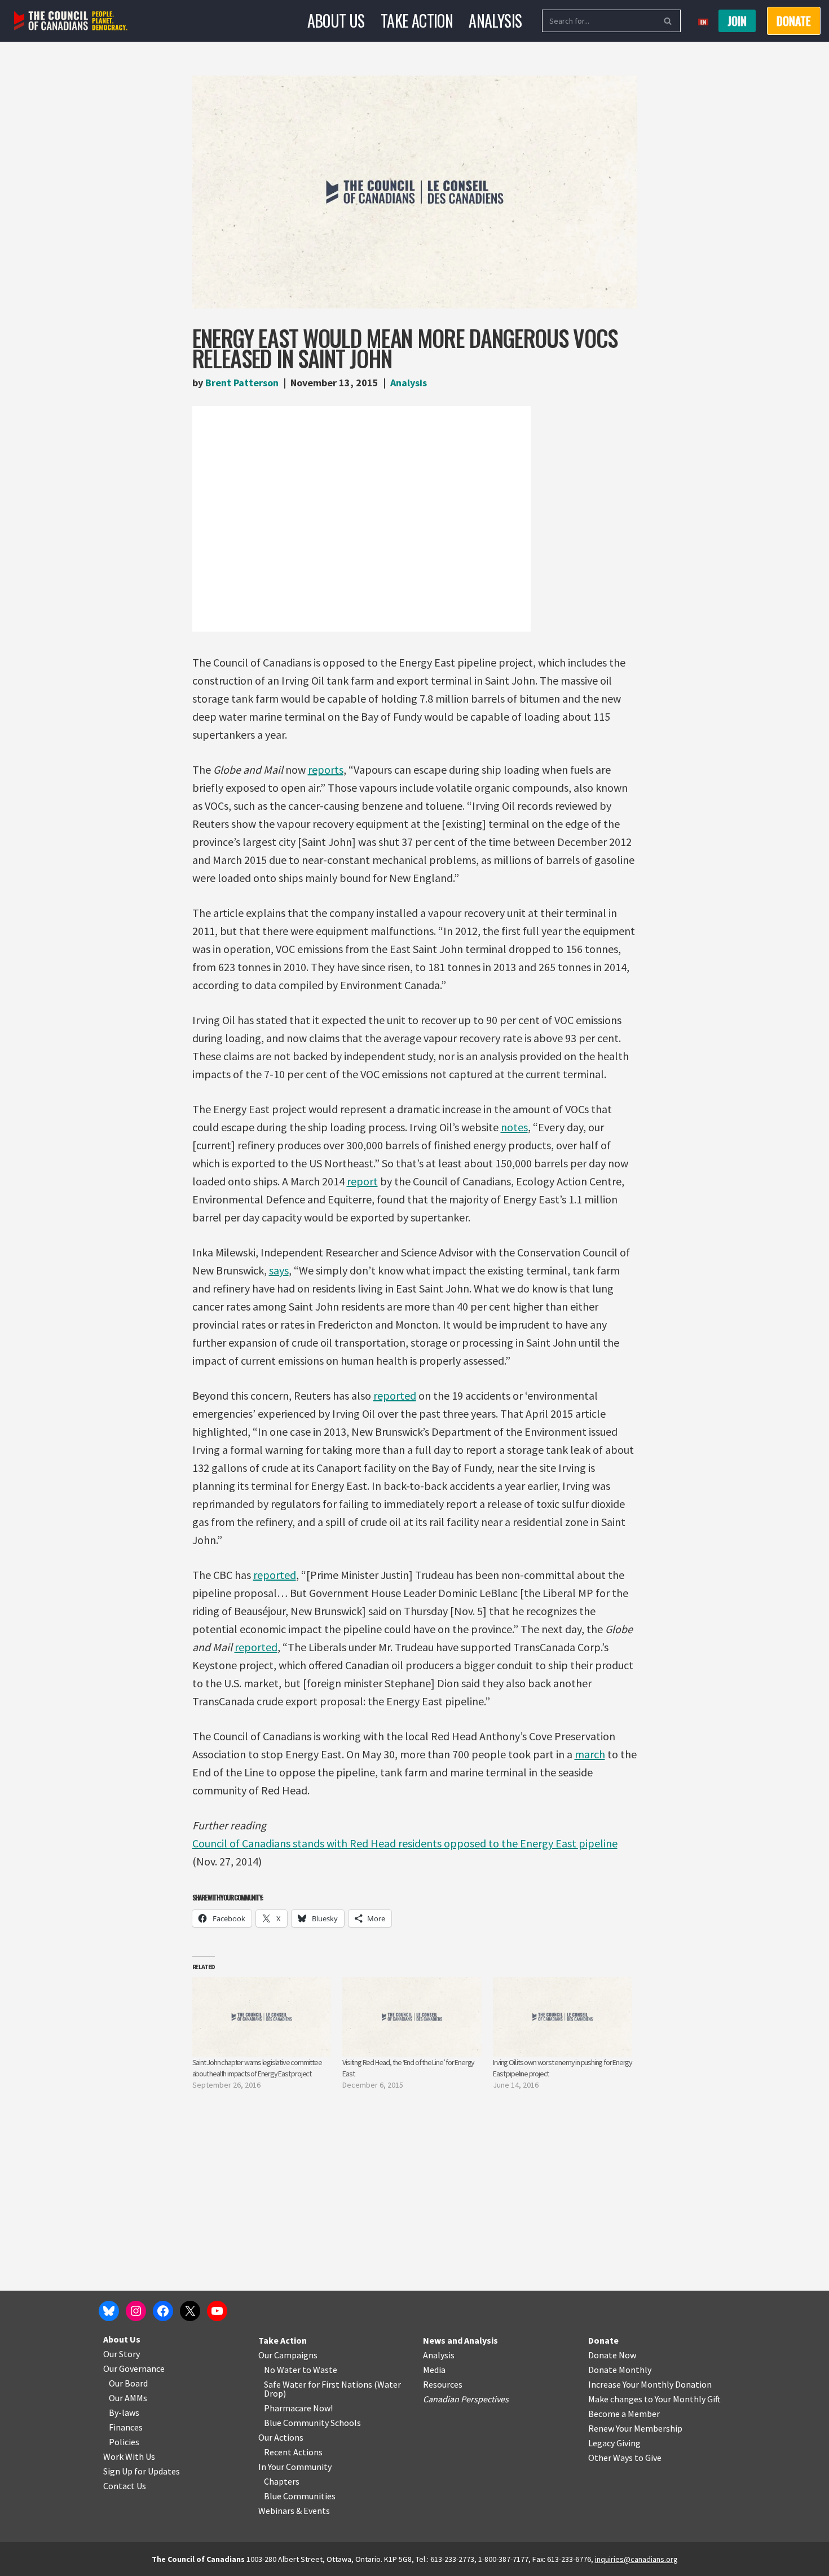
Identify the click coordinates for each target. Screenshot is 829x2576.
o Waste (322, 2370)
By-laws (124, 2412)
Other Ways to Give (625, 2458)
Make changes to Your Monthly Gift (654, 2399)
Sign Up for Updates (142, 2471)
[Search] (668, 21)
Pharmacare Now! (298, 2408)
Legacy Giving (614, 2443)
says (279, 1270)
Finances (126, 2427)
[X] (190, 2311)
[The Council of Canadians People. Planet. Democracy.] (71, 21)
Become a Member (624, 2414)
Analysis (495, 21)
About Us (336, 21)
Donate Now (612, 2355)
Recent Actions (293, 2452)
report (362, 1181)
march (590, 1754)
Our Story (122, 2354)
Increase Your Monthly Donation (650, 2384)
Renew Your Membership (635, 2428)
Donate (603, 2340)
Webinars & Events (294, 2511)
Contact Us (125, 2486)
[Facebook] (163, 2311)
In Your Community (295, 2467)
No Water (283, 2370)
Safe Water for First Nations (318, 2384)
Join (737, 21)
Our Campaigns (288, 2355)
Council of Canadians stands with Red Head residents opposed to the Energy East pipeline (405, 1843)
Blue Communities (300, 2496)
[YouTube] (217, 2311)
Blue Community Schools (312, 2423)
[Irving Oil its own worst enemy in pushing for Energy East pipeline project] (563, 2017)
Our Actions (281, 2437)
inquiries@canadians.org (636, 2559)
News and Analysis (460, 2340)
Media (434, 2370)
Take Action (417, 21)
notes (514, 1127)
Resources (443, 2384)
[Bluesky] (109, 2311)
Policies (124, 2442)
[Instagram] (136, 2311)
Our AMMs (128, 2398)
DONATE (794, 21)
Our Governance (134, 2368)
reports (326, 769)
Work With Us (129, 2456)
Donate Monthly (620, 2370)
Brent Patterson (242, 383)
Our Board (128, 2383)
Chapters (282, 2481)
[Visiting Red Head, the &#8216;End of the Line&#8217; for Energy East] (412, 2017)
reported (395, 1395)
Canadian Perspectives (466, 2399)
